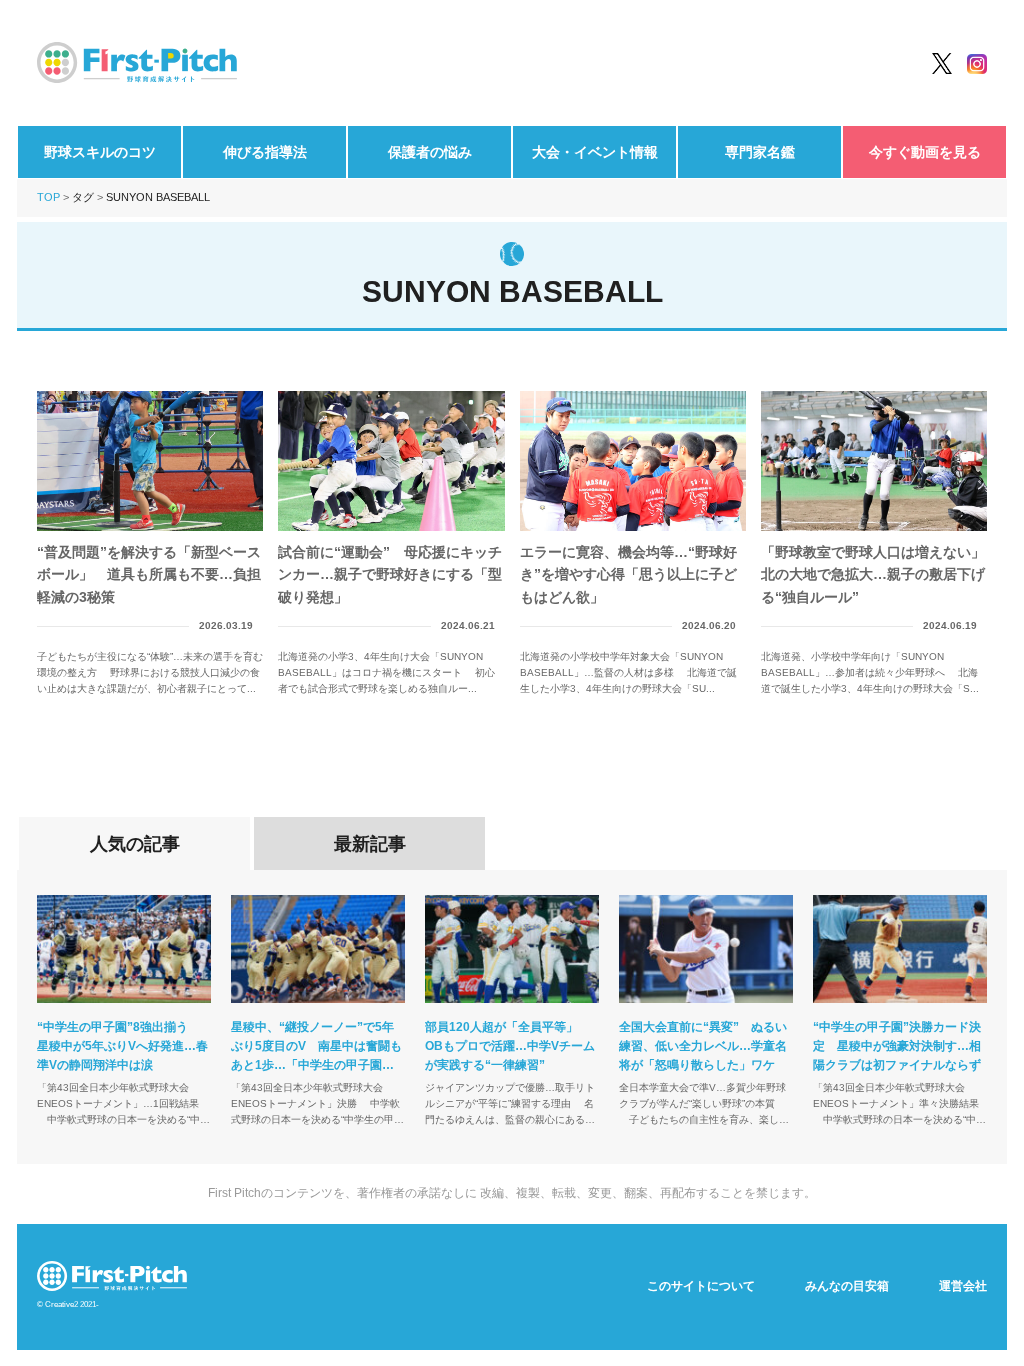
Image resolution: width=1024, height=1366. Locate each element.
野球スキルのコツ (100, 152)
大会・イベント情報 (595, 152)
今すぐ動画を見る (925, 152)
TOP (48, 197)
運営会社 (963, 1286)
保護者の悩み (430, 152)
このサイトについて (701, 1286)
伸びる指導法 (265, 152)
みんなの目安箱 (847, 1286)
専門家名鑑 (760, 152)
